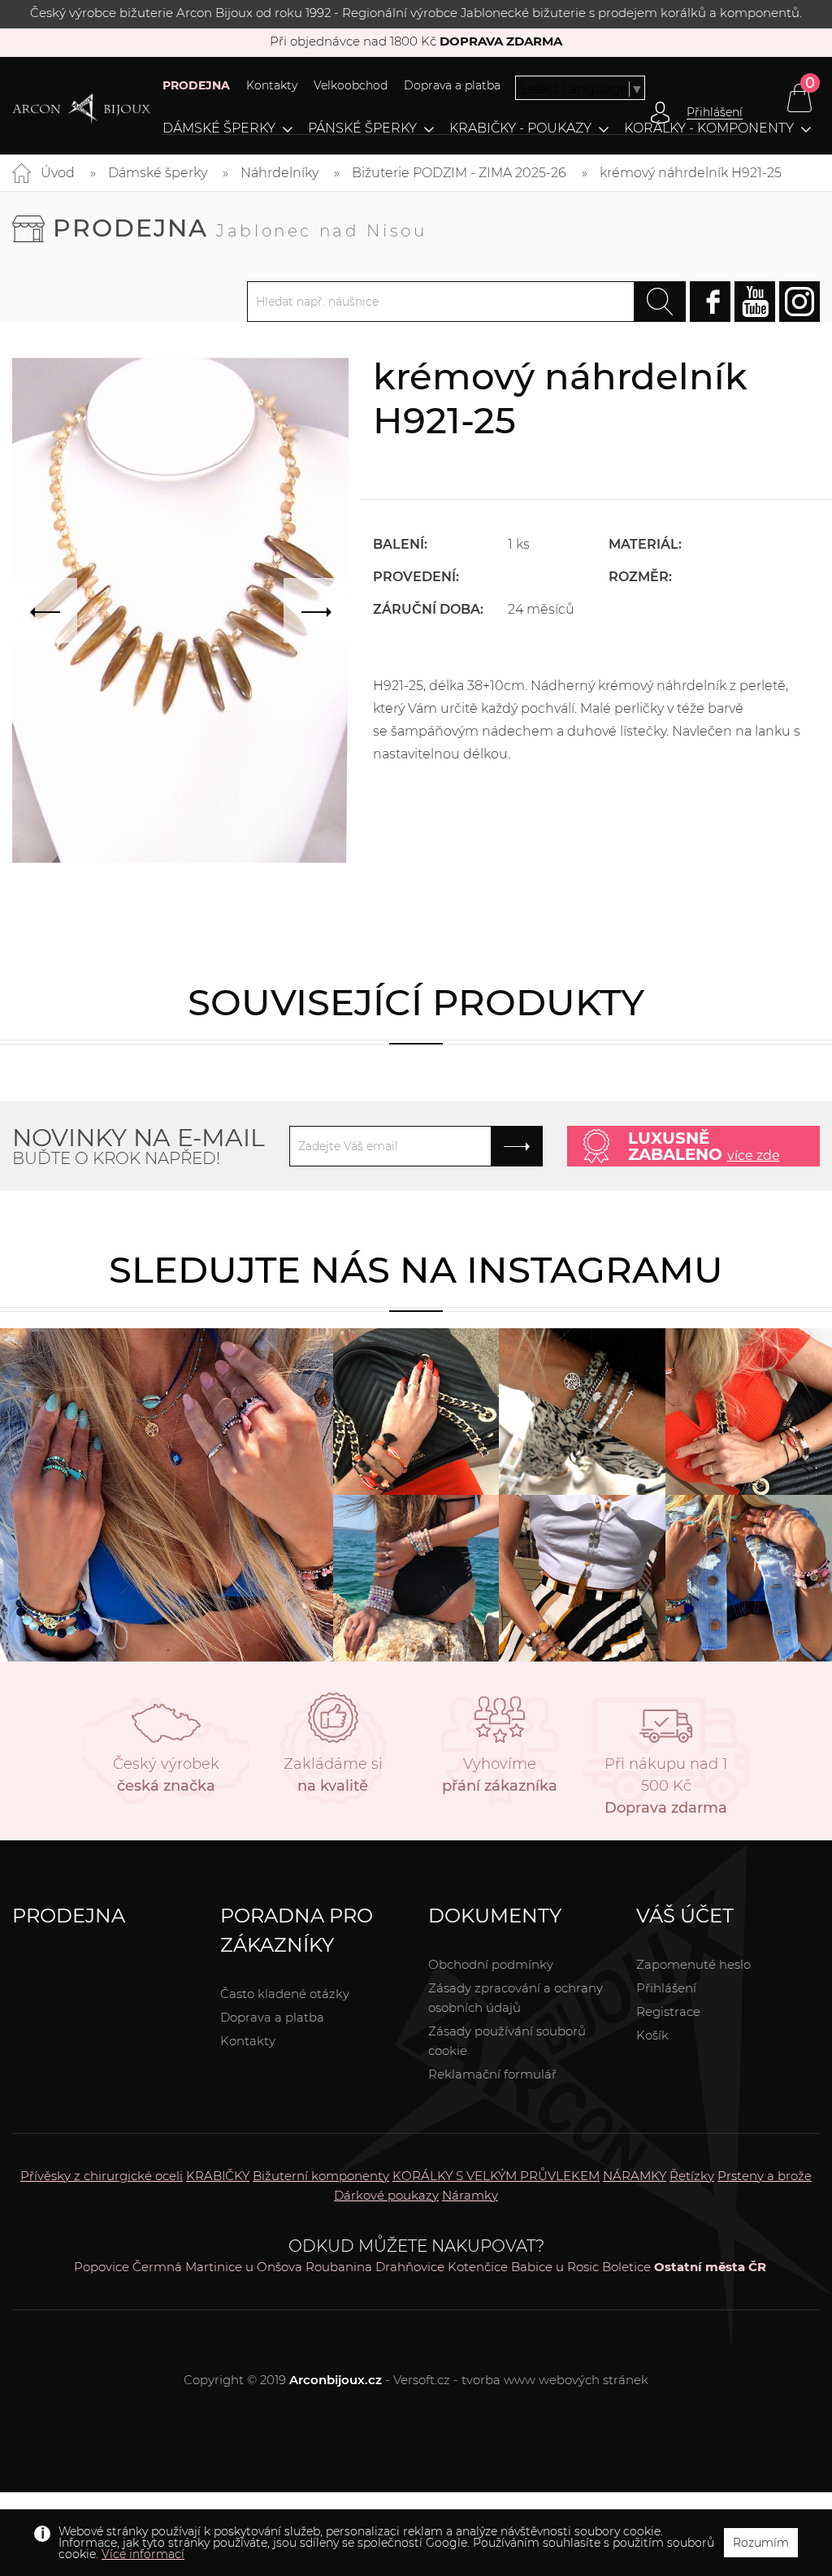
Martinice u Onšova (244, 2267)
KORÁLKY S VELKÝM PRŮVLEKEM (496, 2176)
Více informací (143, 2554)
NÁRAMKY (635, 2176)
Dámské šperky (219, 128)
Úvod (58, 173)
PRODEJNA (196, 85)
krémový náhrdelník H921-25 (691, 173)
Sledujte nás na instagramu (416, 1269)
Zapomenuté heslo (693, 1964)
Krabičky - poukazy (520, 128)
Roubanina (339, 2267)
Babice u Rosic (555, 2267)
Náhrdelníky (279, 173)
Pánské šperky (362, 128)
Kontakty (272, 85)
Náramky (470, 2195)
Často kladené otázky (285, 1994)
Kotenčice (478, 2267)
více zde (754, 1156)
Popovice (102, 2267)
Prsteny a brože (765, 2176)
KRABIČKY (218, 2176)
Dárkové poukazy (386, 2195)
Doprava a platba (452, 85)
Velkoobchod (351, 85)
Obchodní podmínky (491, 1964)
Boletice (626, 2267)
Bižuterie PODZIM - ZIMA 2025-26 (459, 173)
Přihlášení (666, 1988)
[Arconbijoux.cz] (81, 109)
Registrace (668, 2011)
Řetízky (692, 2176)
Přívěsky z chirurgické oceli (102, 2176)
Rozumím (761, 2543)
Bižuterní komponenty (321, 2176)
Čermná (157, 2267)
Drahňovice (410, 2267)
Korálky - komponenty (709, 128)
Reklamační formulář (492, 2074)
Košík (652, 2035)
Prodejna (240, 228)
